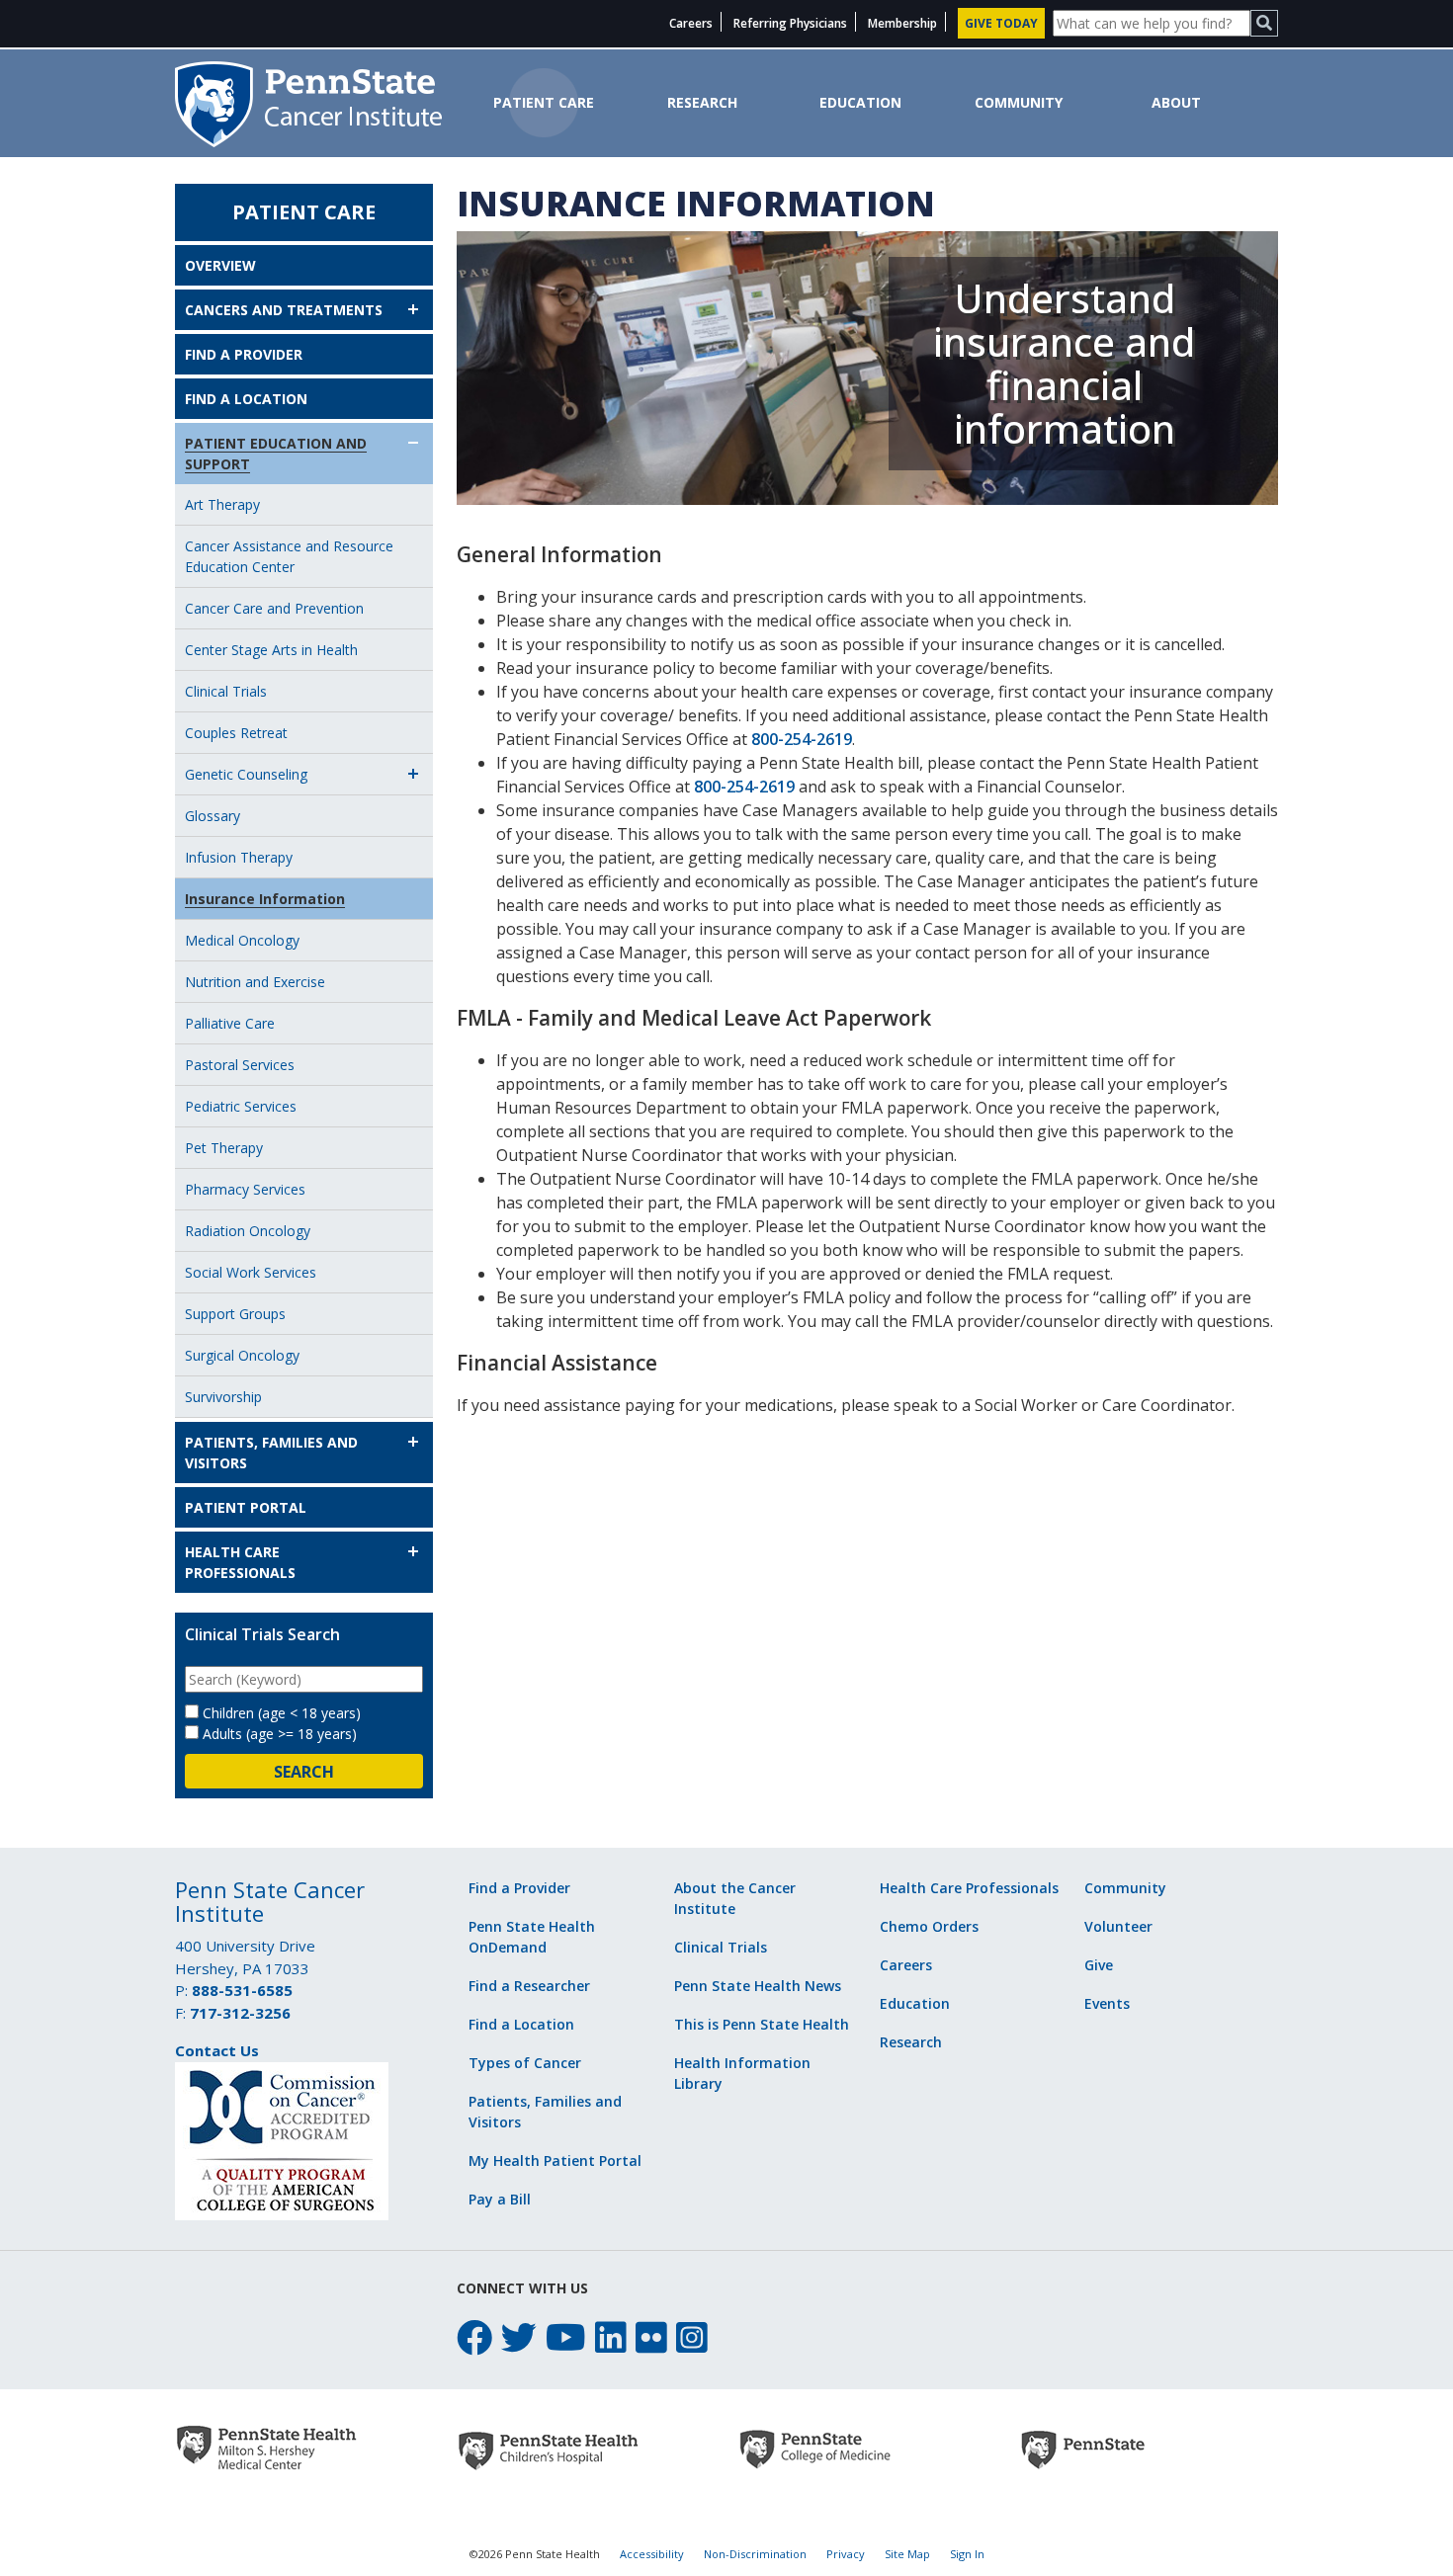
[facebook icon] (474, 2337)
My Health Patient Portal (555, 2161)
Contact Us (217, 2050)
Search (304, 1772)
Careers (691, 23)
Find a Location (246, 399)
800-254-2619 (802, 739)
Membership (902, 23)
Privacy (846, 2554)
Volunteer (1118, 1926)
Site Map (907, 2554)
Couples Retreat (236, 733)
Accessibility (652, 2554)
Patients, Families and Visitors (271, 1453)
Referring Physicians (790, 23)
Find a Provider (244, 354)
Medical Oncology (242, 940)
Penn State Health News (758, 1986)
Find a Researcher (529, 1986)
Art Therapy (222, 504)
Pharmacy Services (245, 1189)
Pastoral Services (240, 1065)
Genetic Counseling (246, 774)
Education (860, 102)
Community (1019, 102)
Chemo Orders (929, 1926)
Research (702, 102)
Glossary (213, 816)
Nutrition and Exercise (255, 982)
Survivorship (223, 1397)
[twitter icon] (519, 2337)
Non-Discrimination (755, 2554)
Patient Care (544, 102)
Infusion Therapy (239, 857)
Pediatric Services (241, 1106)
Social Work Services (251, 1272)
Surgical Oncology (242, 1355)
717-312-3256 (240, 2013)
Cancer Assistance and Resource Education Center (289, 556)
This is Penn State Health (762, 2024)
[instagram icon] (692, 2337)
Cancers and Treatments (284, 310)
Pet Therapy (224, 1148)
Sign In (967, 2554)
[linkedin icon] (611, 2337)
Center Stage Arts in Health (271, 650)
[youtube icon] (566, 2337)
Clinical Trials (226, 691)
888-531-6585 (242, 1990)
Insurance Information (265, 899)
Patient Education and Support (276, 454)
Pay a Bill (500, 2199)
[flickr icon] (651, 2337)
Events (1107, 2003)
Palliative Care (230, 1023)
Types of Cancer (525, 2063)
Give (1099, 1965)
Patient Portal (246, 1507)
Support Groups (235, 1314)
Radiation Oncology (248, 1231)
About (1176, 102)
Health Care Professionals (240, 1562)
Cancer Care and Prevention (274, 608)
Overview (220, 265)
